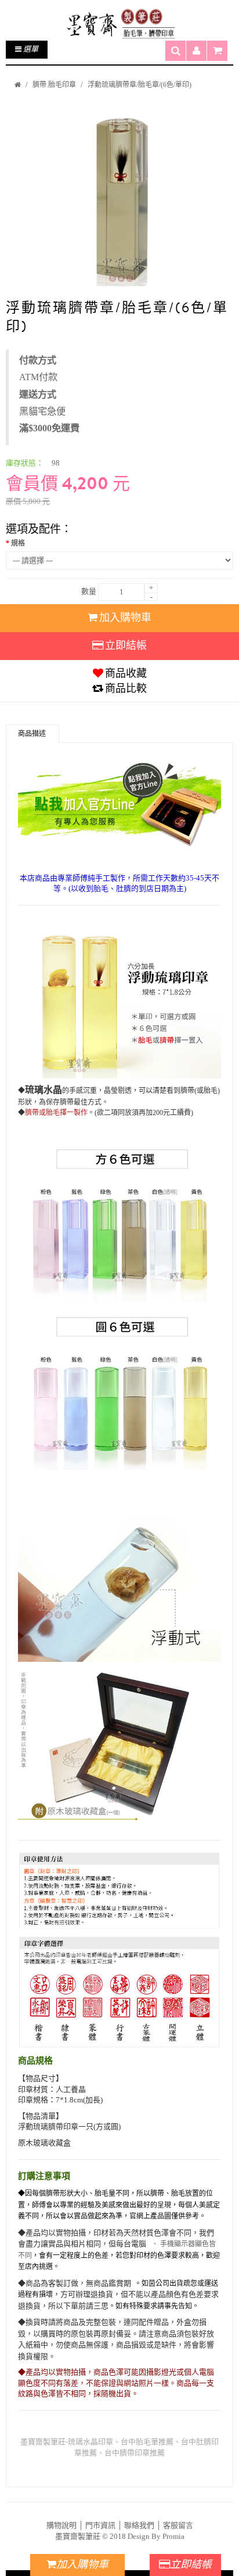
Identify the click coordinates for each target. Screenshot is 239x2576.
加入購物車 (125, 618)
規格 (18, 543)
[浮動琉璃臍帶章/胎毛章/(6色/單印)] (119, 196)
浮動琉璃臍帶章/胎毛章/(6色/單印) (140, 85)
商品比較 (126, 688)
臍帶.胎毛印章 (54, 85)
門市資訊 (100, 2525)
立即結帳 (126, 645)
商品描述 (32, 734)
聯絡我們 (139, 2525)
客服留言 (178, 2525)
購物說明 (61, 2525)
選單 (30, 49)
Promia (173, 2536)
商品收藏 (126, 673)
